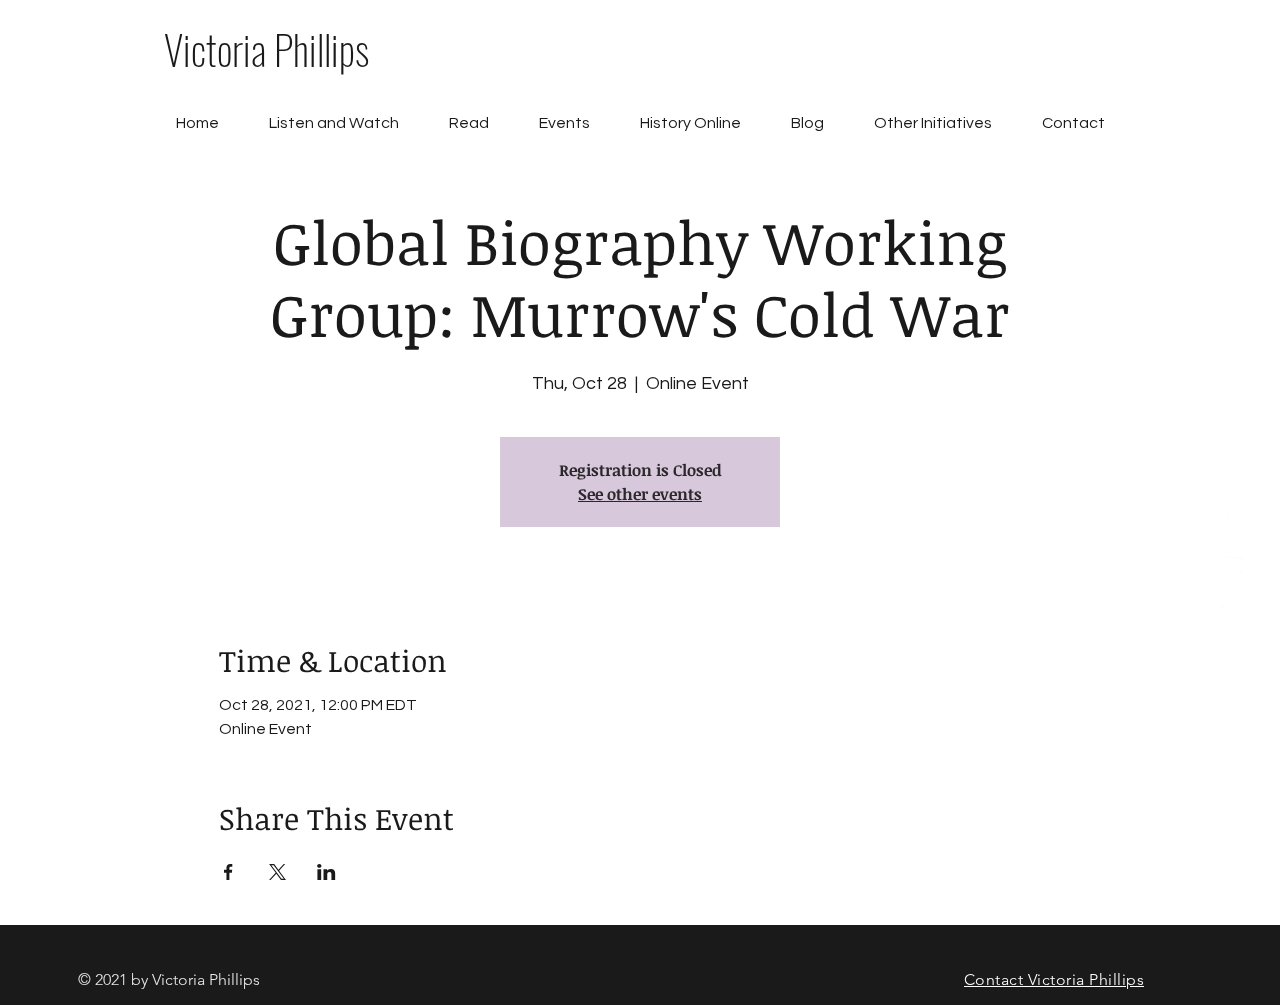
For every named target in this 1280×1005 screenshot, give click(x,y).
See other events (640, 494)
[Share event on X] (277, 872)
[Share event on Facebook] (228, 872)
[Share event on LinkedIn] (326, 872)
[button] (469, 123)
